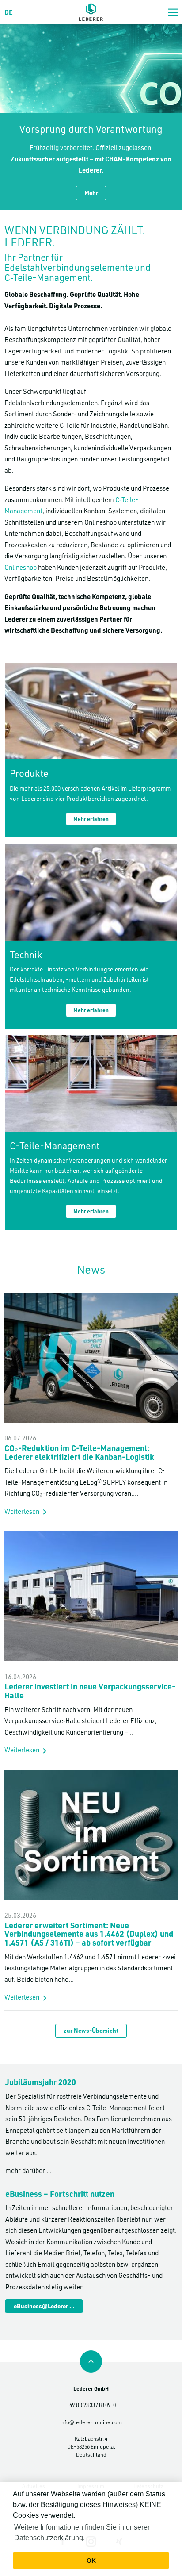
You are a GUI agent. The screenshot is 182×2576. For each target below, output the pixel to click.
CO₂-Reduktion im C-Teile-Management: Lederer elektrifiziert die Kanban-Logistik (79, 1452)
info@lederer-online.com (91, 2422)
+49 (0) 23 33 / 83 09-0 (91, 2405)
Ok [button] (91, 2561)
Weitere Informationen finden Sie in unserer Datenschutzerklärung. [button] (82, 2532)
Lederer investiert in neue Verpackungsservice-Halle (90, 1691)
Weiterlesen (22, 1511)
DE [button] (9, 12)
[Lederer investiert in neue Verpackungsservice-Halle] (91, 1536)
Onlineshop (21, 567)
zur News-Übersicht (91, 2030)
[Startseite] (91, 12)
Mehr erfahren (91, 819)
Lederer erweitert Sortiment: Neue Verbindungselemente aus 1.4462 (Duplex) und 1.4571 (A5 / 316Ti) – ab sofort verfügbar (89, 1934)
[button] (173, 12)
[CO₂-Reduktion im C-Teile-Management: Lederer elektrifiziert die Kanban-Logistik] (91, 1298)
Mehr (91, 193)
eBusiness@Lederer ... (44, 2306)
